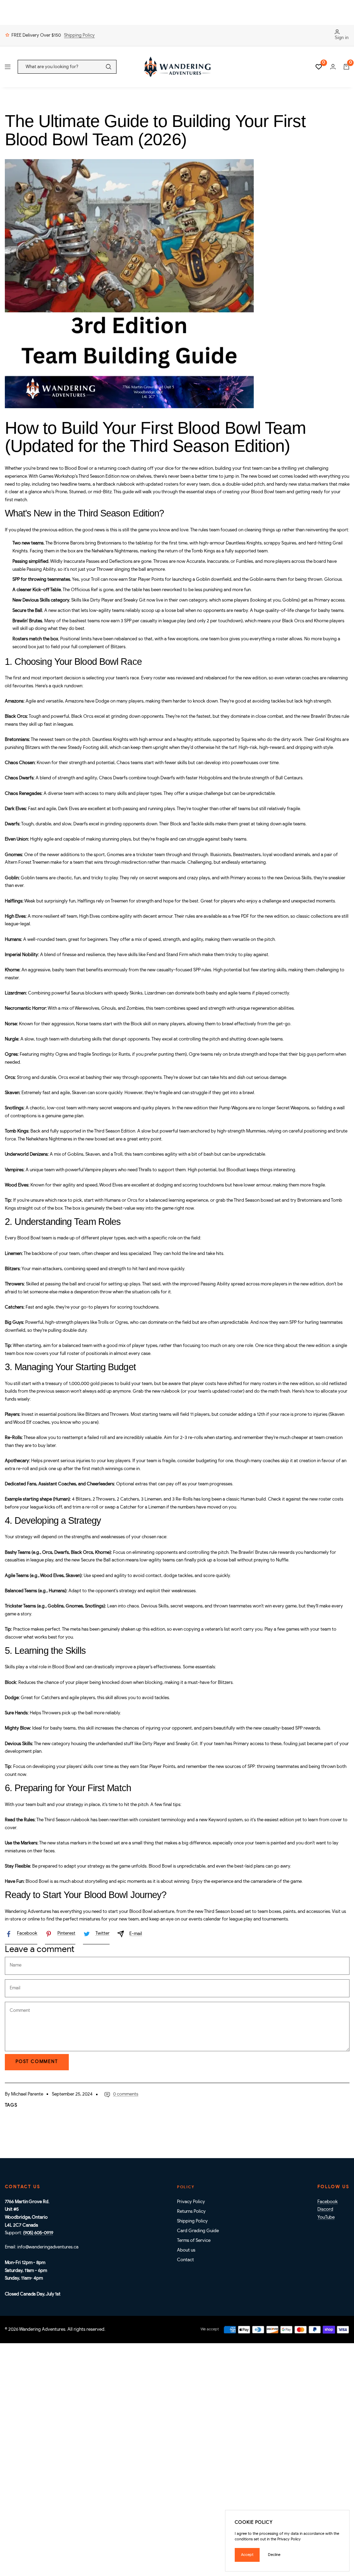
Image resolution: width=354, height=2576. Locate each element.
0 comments (126, 2094)
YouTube (326, 2217)
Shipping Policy (79, 35)
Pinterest (66, 1933)
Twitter (103, 1933)
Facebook (27, 1933)
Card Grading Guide (198, 2231)
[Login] (333, 67)
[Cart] (346, 67)
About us (186, 2250)
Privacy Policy (191, 2202)
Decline (274, 2555)
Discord (325, 2210)
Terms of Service (194, 2241)
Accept (247, 2555)
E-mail (136, 1934)
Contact (185, 2260)
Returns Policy (191, 2212)
